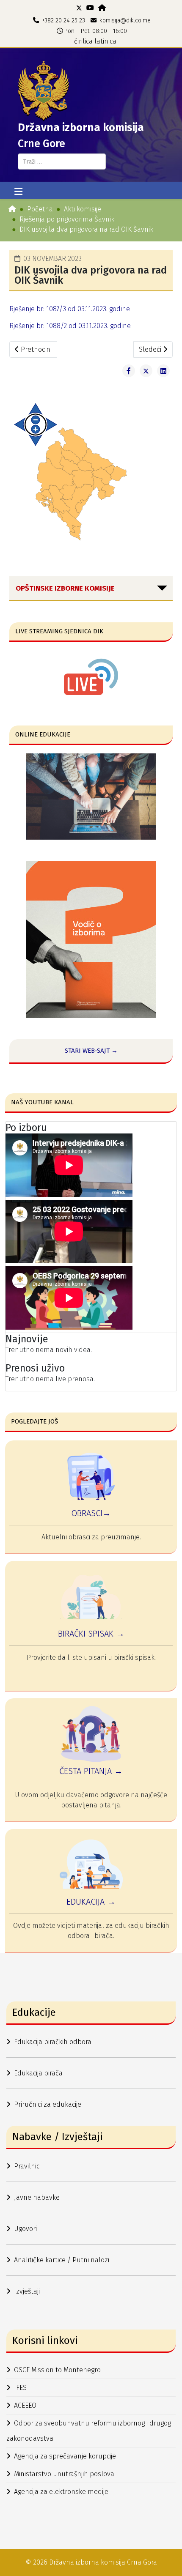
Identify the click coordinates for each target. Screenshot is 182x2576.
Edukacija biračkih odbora (53, 2042)
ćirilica (83, 41)
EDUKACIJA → (91, 1902)
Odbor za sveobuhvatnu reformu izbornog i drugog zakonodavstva (89, 2431)
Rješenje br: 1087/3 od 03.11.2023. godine (70, 309)
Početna (40, 209)
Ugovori (25, 2229)
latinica (105, 41)
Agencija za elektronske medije (61, 2492)
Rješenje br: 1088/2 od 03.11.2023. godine (70, 326)
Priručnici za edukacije (48, 2104)
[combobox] (62, 162)
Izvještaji (27, 2291)
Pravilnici (27, 2166)
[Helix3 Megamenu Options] (18, 192)
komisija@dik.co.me (125, 21)
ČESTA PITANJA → (91, 1771)
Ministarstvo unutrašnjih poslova (64, 2474)
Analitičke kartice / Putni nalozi (62, 2260)
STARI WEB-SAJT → (91, 1051)
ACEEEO (25, 2405)
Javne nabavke (37, 2197)
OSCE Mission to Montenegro (57, 2370)
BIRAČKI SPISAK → (91, 1634)
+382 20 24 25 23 (63, 21)
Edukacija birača (38, 2073)
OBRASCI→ (91, 1513)
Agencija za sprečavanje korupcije (65, 2456)
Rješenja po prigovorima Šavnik (67, 219)
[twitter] (79, 8)
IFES (20, 2388)
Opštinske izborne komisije (65, 588)
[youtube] (90, 8)
